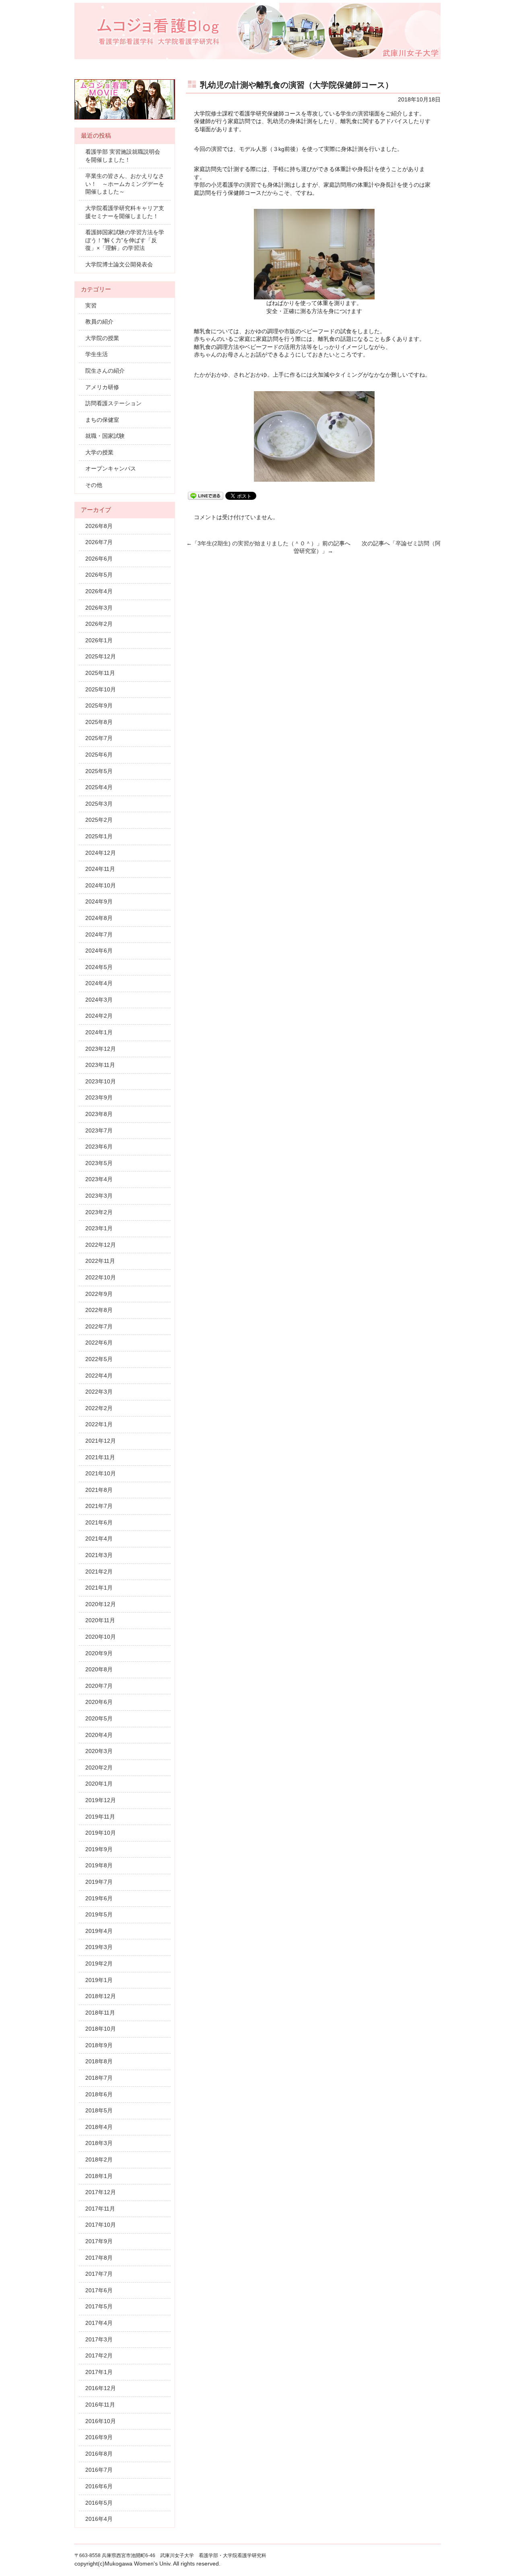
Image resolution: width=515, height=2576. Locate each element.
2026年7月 (99, 542)
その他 (94, 485)
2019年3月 (99, 1947)
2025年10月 (101, 689)
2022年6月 (99, 1343)
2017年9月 (99, 2241)
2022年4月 (99, 1376)
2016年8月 (99, 2454)
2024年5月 (99, 967)
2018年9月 (99, 2045)
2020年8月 (99, 1669)
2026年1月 (99, 640)
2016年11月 (100, 2405)
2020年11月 (100, 1620)
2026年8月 (99, 526)
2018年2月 (99, 2159)
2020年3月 (99, 1751)
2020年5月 (99, 1718)
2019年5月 (99, 1914)
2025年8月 (99, 722)
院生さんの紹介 (105, 371)
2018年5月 (99, 2110)
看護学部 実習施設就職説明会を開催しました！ (123, 156)
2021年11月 (100, 1457)
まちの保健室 (102, 420)
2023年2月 (99, 1212)
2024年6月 (99, 951)
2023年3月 (99, 1196)
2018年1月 (99, 2176)
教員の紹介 (99, 322)
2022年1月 (99, 1424)
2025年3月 (99, 804)
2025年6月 (99, 755)
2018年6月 (99, 2094)
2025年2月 (99, 820)
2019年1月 (99, 1980)
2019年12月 (101, 1800)
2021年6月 (99, 1522)
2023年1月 (99, 1228)
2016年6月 (99, 2486)
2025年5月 (99, 771)
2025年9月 (99, 705)
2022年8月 (99, 1310)
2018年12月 (101, 1996)
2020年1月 (99, 1784)
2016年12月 (101, 2388)
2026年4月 (99, 591)
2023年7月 (99, 1130)
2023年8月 (99, 1114)
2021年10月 (101, 1473)
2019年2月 (99, 1963)
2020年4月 (99, 1735)
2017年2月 (99, 2355)
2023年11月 (100, 1065)
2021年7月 (99, 1506)
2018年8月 (99, 2061)
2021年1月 (99, 1588)
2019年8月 (99, 1865)
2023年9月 (99, 1097)
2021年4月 (99, 1539)
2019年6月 (99, 1898)
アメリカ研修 (102, 387)
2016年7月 (99, 2470)
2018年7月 (99, 2078)
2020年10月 (101, 1637)
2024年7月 (99, 934)
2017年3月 (99, 2339)
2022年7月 (99, 1326)
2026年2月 (99, 624)
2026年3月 (99, 608)
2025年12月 (101, 656)
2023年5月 (99, 1163)
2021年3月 (99, 1555)
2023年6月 (99, 1147)
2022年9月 (99, 1294)
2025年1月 (99, 836)
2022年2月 (99, 1408)
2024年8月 (99, 918)
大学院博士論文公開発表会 (119, 264)
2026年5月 (99, 575)
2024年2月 (99, 1016)
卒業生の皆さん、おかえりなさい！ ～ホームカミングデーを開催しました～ (125, 184)
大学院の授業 (102, 338)
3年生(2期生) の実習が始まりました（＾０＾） (257, 543)
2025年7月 (99, 738)
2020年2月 (99, 1768)
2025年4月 (99, 787)
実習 (91, 305)
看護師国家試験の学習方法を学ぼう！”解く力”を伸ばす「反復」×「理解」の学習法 (125, 240)
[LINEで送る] (206, 495)
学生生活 (97, 354)
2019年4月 (99, 1931)
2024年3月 (99, 1000)
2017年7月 (99, 2274)
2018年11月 (100, 2013)
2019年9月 (99, 1849)
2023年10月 (101, 1081)
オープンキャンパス (111, 468)
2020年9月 (99, 1653)
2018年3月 (99, 2143)
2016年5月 (99, 2503)
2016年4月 (99, 2519)
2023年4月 (99, 1179)
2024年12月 (101, 853)
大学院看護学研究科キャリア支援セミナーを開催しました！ (125, 212)
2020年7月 (99, 1686)
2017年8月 (99, 2258)
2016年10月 (101, 2421)
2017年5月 (99, 2306)
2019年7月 (99, 1882)
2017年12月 (101, 2192)
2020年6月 (99, 1702)
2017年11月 (100, 2209)
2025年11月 (100, 673)
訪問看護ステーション (113, 403)
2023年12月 (101, 1049)
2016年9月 (99, 2437)
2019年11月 (100, 1817)
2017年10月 (101, 2225)
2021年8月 (99, 1490)
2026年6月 (99, 559)
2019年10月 (101, 1833)
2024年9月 (99, 901)
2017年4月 (99, 2323)
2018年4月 (99, 2127)
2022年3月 (99, 1392)
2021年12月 (101, 1441)
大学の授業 (99, 452)
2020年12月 (101, 1604)
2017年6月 (99, 2290)
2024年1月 (99, 1032)
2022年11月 (100, 1261)
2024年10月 (101, 885)
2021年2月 (99, 1572)
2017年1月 (99, 2372)
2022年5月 (99, 1359)
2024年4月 (99, 983)
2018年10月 (101, 2029)
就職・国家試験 (105, 436)
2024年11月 (100, 869)
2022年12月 (101, 1245)
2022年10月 (101, 1277)
